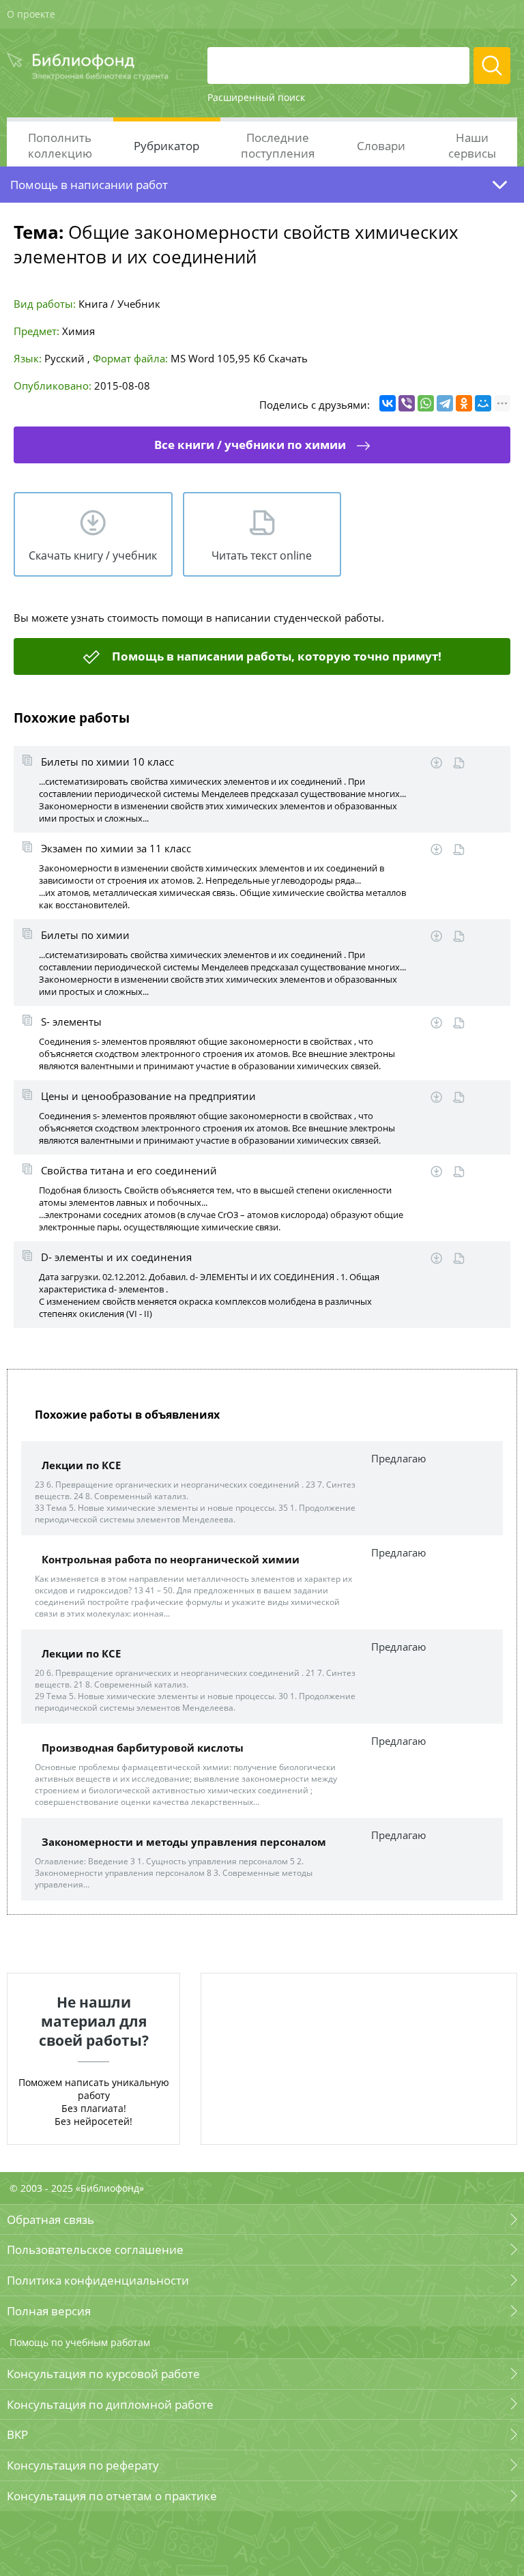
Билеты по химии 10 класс (107, 762)
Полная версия (49, 2311)
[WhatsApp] (426, 403)
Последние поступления (278, 145)
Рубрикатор (166, 146)
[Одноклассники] (464, 403)
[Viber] (407, 403)
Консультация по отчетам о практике (112, 2496)
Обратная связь (50, 2219)
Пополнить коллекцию (60, 145)
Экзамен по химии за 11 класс (116, 848)
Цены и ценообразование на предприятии (148, 1096)
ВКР (17, 2434)
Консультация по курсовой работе (103, 2374)
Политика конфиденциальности (98, 2280)
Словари (381, 146)
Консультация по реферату (83, 2465)
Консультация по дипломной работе (110, 2404)
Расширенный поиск (256, 97)
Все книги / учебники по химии (250, 445)
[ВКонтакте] (388, 403)
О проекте (31, 14)
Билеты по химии (85, 935)
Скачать (288, 358)
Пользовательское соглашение (95, 2249)
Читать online (459, 763)
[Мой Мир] (483, 403)
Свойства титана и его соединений (129, 1170)
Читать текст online (262, 555)
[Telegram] (445, 403)
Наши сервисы (472, 145)
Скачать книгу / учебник (93, 555)
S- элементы (71, 1022)
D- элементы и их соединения (116, 1257)
